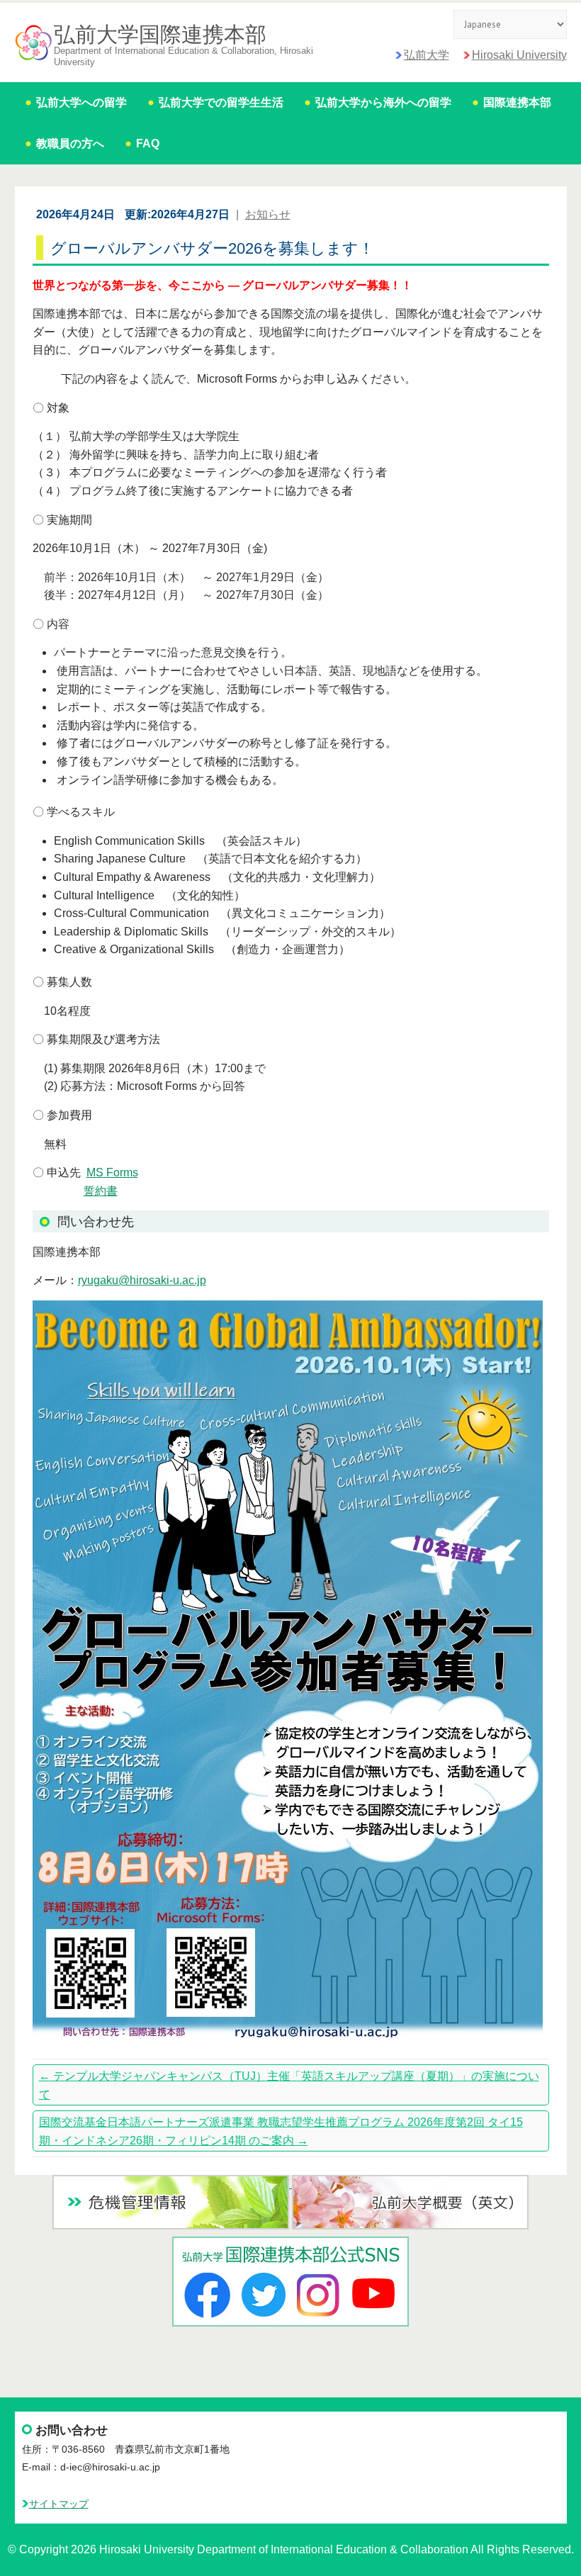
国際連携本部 (517, 102)
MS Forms (112, 1172)
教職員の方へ (70, 144)
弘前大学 (427, 55)
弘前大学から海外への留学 (383, 102)
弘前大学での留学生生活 (221, 102)
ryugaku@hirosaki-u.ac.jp (142, 1280)
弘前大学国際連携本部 (160, 35)
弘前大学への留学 (81, 102)
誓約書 (101, 1191)
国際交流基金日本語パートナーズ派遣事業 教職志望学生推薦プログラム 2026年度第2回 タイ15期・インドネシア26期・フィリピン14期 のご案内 (281, 2131)
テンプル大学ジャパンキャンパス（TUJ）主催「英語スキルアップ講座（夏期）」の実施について (289, 2085)
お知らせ (268, 214)
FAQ (148, 144)
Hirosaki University (519, 55)
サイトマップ (59, 2504)
